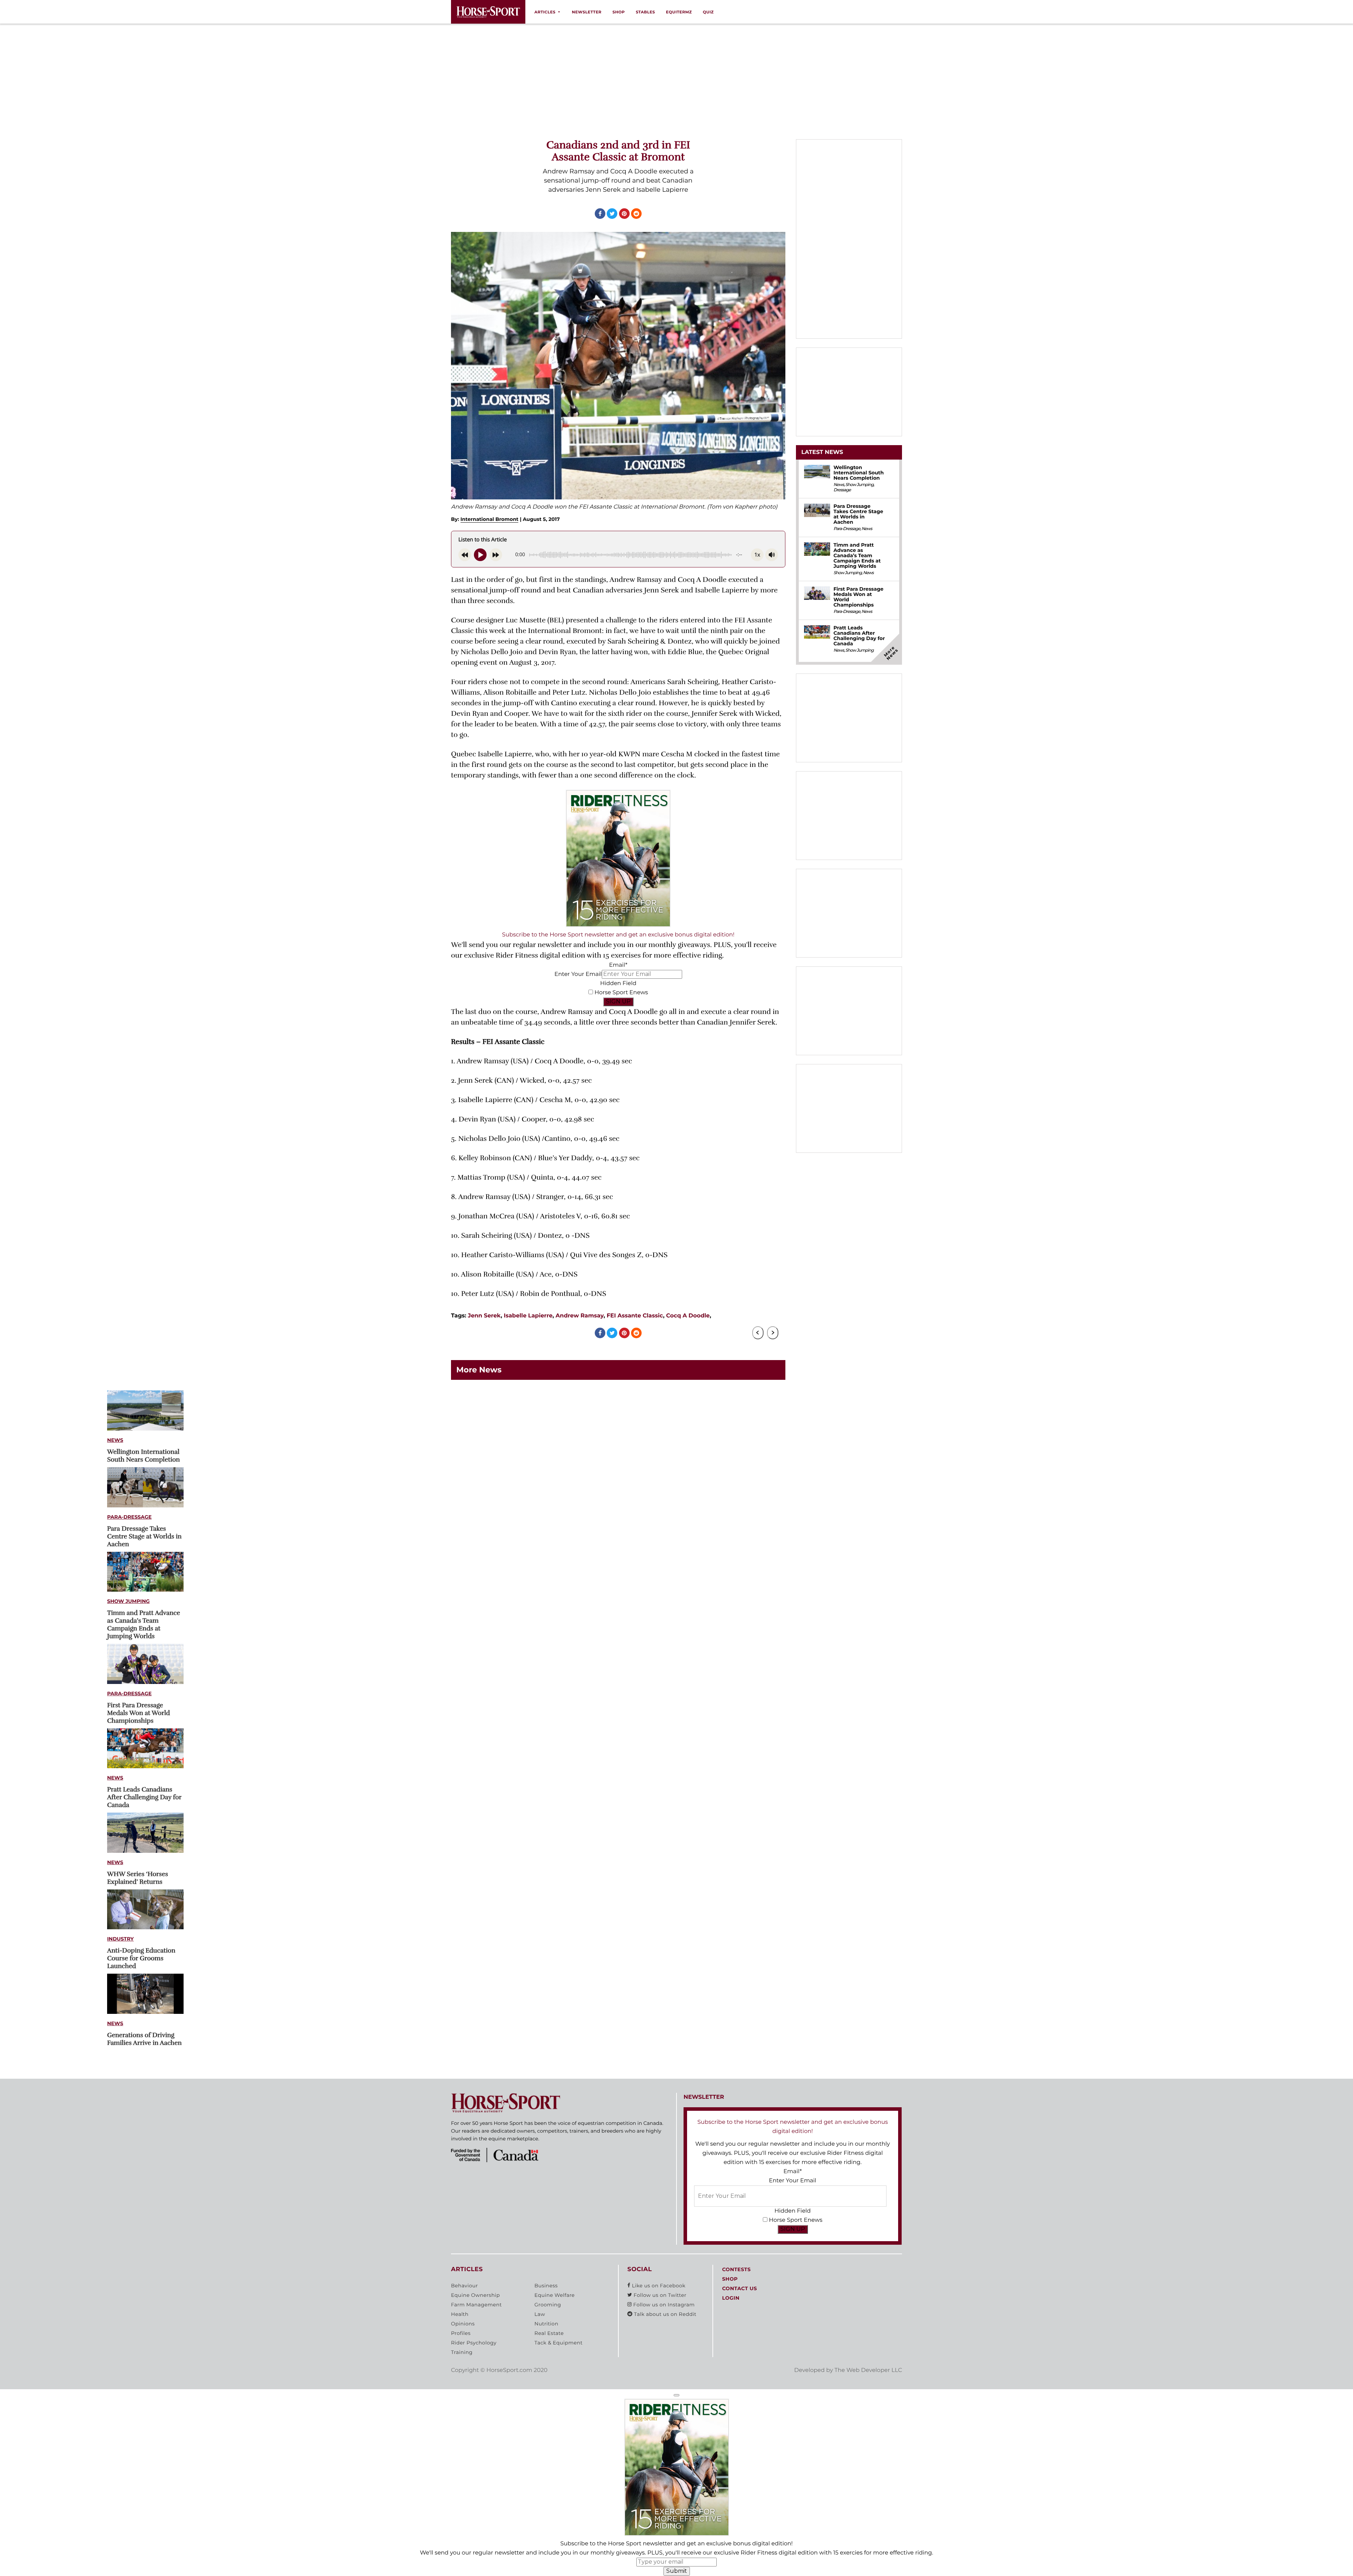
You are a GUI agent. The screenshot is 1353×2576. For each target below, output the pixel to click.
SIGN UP (618, 1001)
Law (540, 2314)
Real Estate (549, 2333)
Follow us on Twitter (659, 2295)
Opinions (463, 2324)
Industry (121, 1939)
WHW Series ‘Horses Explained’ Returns (138, 1878)
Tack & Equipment (559, 2343)
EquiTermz (679, 12)
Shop (619, 12)
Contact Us (739, 2288)
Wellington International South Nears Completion (144, 1456)
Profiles (461, 2333)
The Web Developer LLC (868, 2370)
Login (731, 2298)
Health (460, 2314)
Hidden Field (618, 983)
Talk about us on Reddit (664, 2314)
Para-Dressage (129, 1517)
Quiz (708, 12)
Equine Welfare (555, 2295)
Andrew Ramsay (580, 1316)
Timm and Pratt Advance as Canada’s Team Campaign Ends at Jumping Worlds (144, 1625)
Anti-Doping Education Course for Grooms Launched (141, 1959)
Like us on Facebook (658, 2286)
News (115, 1440)
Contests (736, 2269)
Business (546, 2286)
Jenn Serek (484, 1316)
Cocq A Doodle (688, 1316)
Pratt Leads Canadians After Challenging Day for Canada (144, 1797)
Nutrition (546, 2324)
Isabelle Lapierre (528, 1316)
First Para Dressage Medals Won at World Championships (138, 1713)
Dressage (842, 490)
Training (462, 2352)
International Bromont (490, 519)
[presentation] (758, 1333)
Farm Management (476, 2305)
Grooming (548, 2305)
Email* (618, 965)
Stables (645, 12)
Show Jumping (128, 1601)
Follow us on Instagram (663, 2305)
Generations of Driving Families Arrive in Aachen (144, 2039)
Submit (677, 2571)
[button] (676, 2395)
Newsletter (587, 12)
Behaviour (464, 2286)
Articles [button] (545, 12)
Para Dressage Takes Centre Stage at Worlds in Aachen (144, 1537)
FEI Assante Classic (635, 1316)
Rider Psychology (474, 2343)
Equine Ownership (475, 2295)
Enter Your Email (578, 974)
